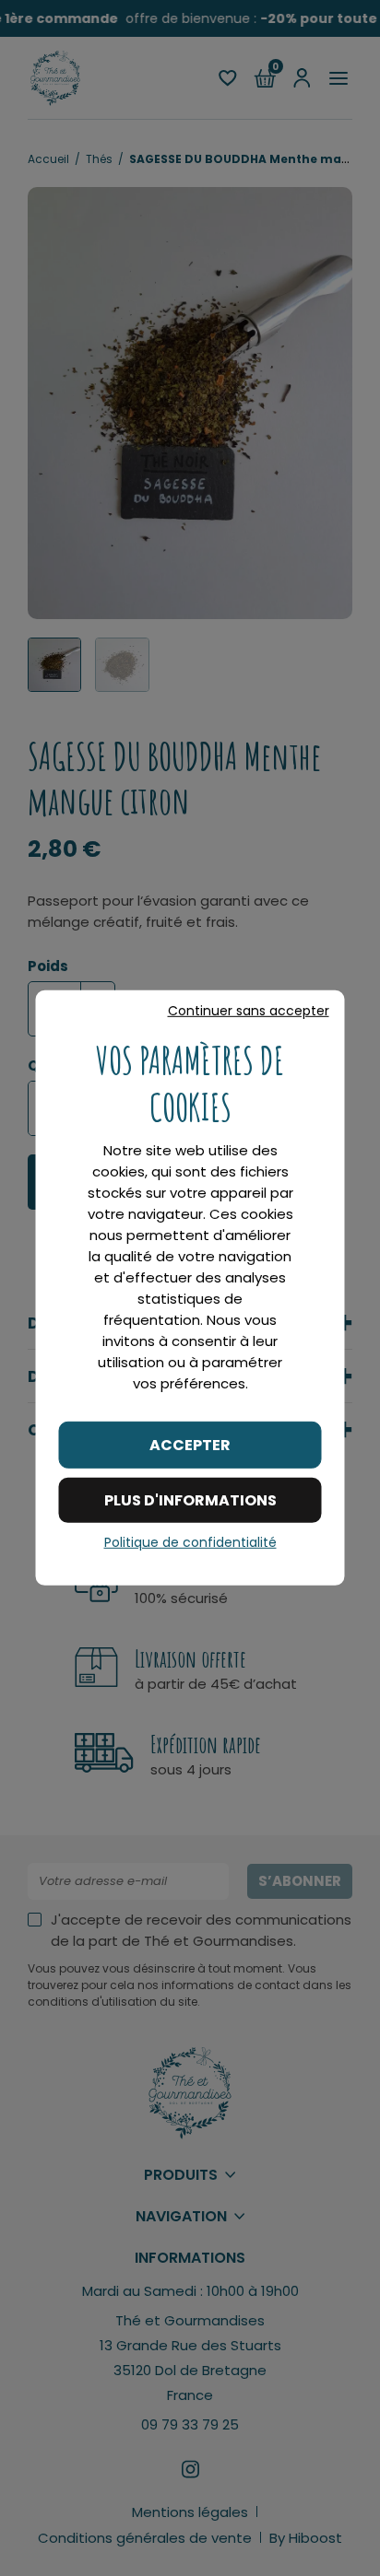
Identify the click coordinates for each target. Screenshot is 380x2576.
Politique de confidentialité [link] (190, 1542)
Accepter (190, 1445)
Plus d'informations (190, 1500)
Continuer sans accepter (249, 1011)
